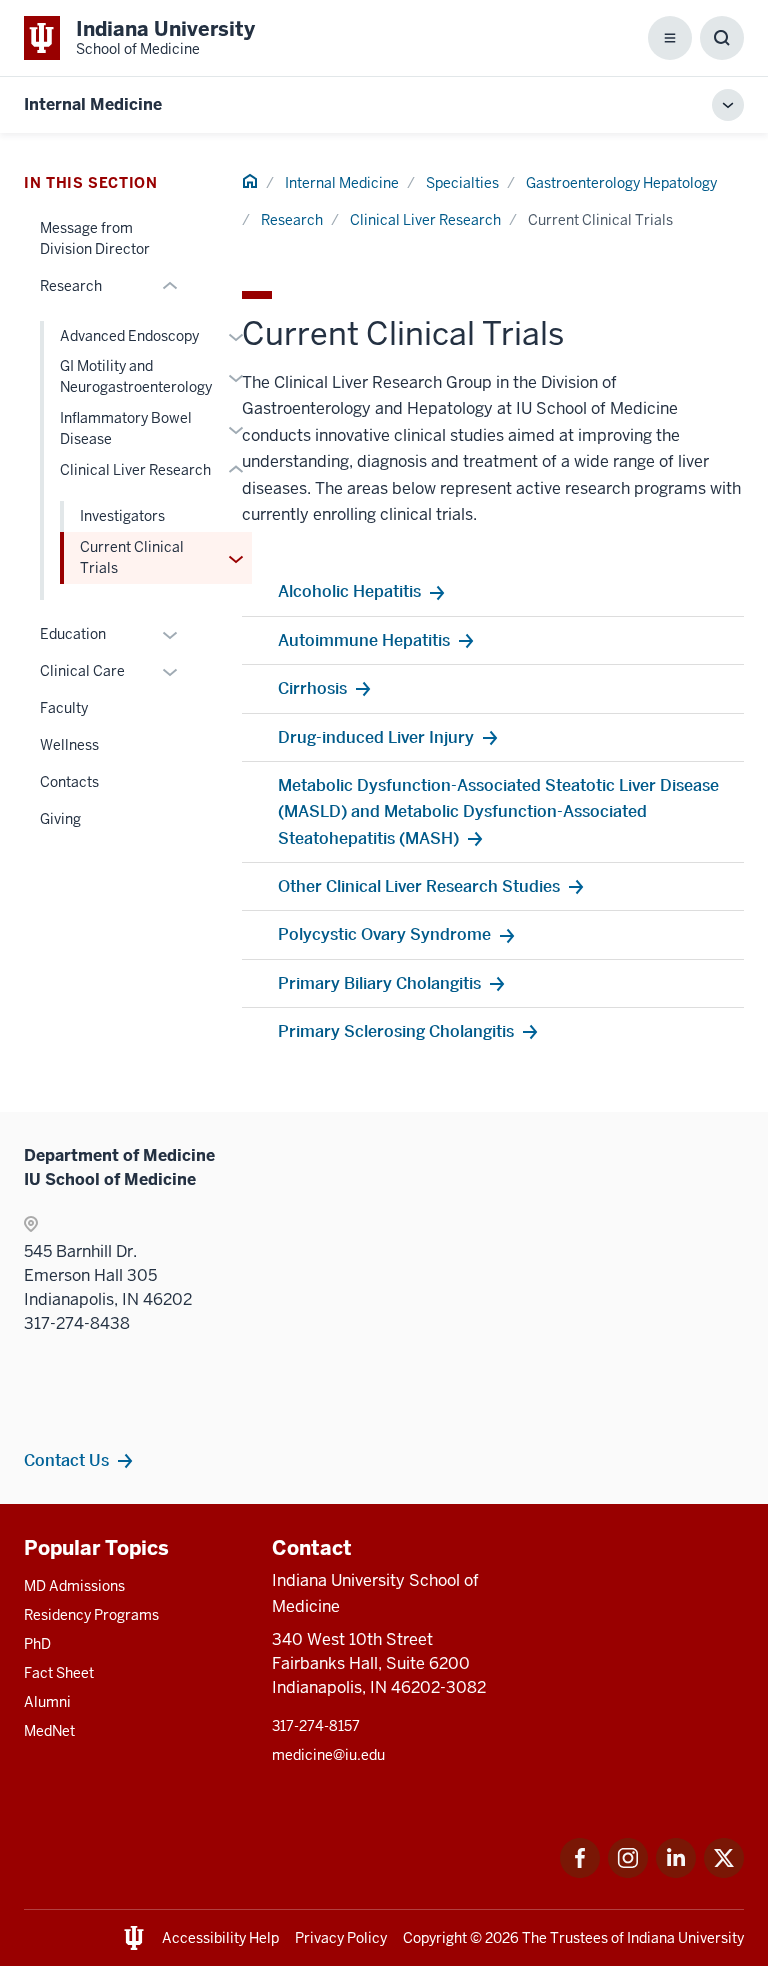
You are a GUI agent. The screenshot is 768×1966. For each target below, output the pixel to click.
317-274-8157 (316, 1726)
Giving (60, 819)
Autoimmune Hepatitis (364, 640)
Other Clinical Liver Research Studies (419, 886)
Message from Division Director (95, 238)
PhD (37, 1644)
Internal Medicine (93, 104)
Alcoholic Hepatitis (349, 591)
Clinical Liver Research (425, 220)
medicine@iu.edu (328, 1755)
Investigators (122, 516)
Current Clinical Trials (132, 557)
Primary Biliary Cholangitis (379, 983)
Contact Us (66, 1460)
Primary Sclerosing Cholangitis (396, 1031)
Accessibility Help (220, 1938)
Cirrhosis (312, 688)
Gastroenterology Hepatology (621, 183)
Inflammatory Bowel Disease (126, 428)
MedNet (49, 1731)
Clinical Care (82, 671)
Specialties (462, 183)
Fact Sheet (59, 1673)
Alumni (47, 1702)
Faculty (64, 708)
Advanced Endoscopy (129, 336)
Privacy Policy (341, 1938)
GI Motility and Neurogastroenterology (136, 376)
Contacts (69, 782)
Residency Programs (91, 1615)
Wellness (69, 745)
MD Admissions (74, 1586)
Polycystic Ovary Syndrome (384, 934)
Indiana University (685, 1938)
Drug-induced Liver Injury (376, 737)
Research (292, 220)
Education (73, 634)
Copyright (435, 1938)
